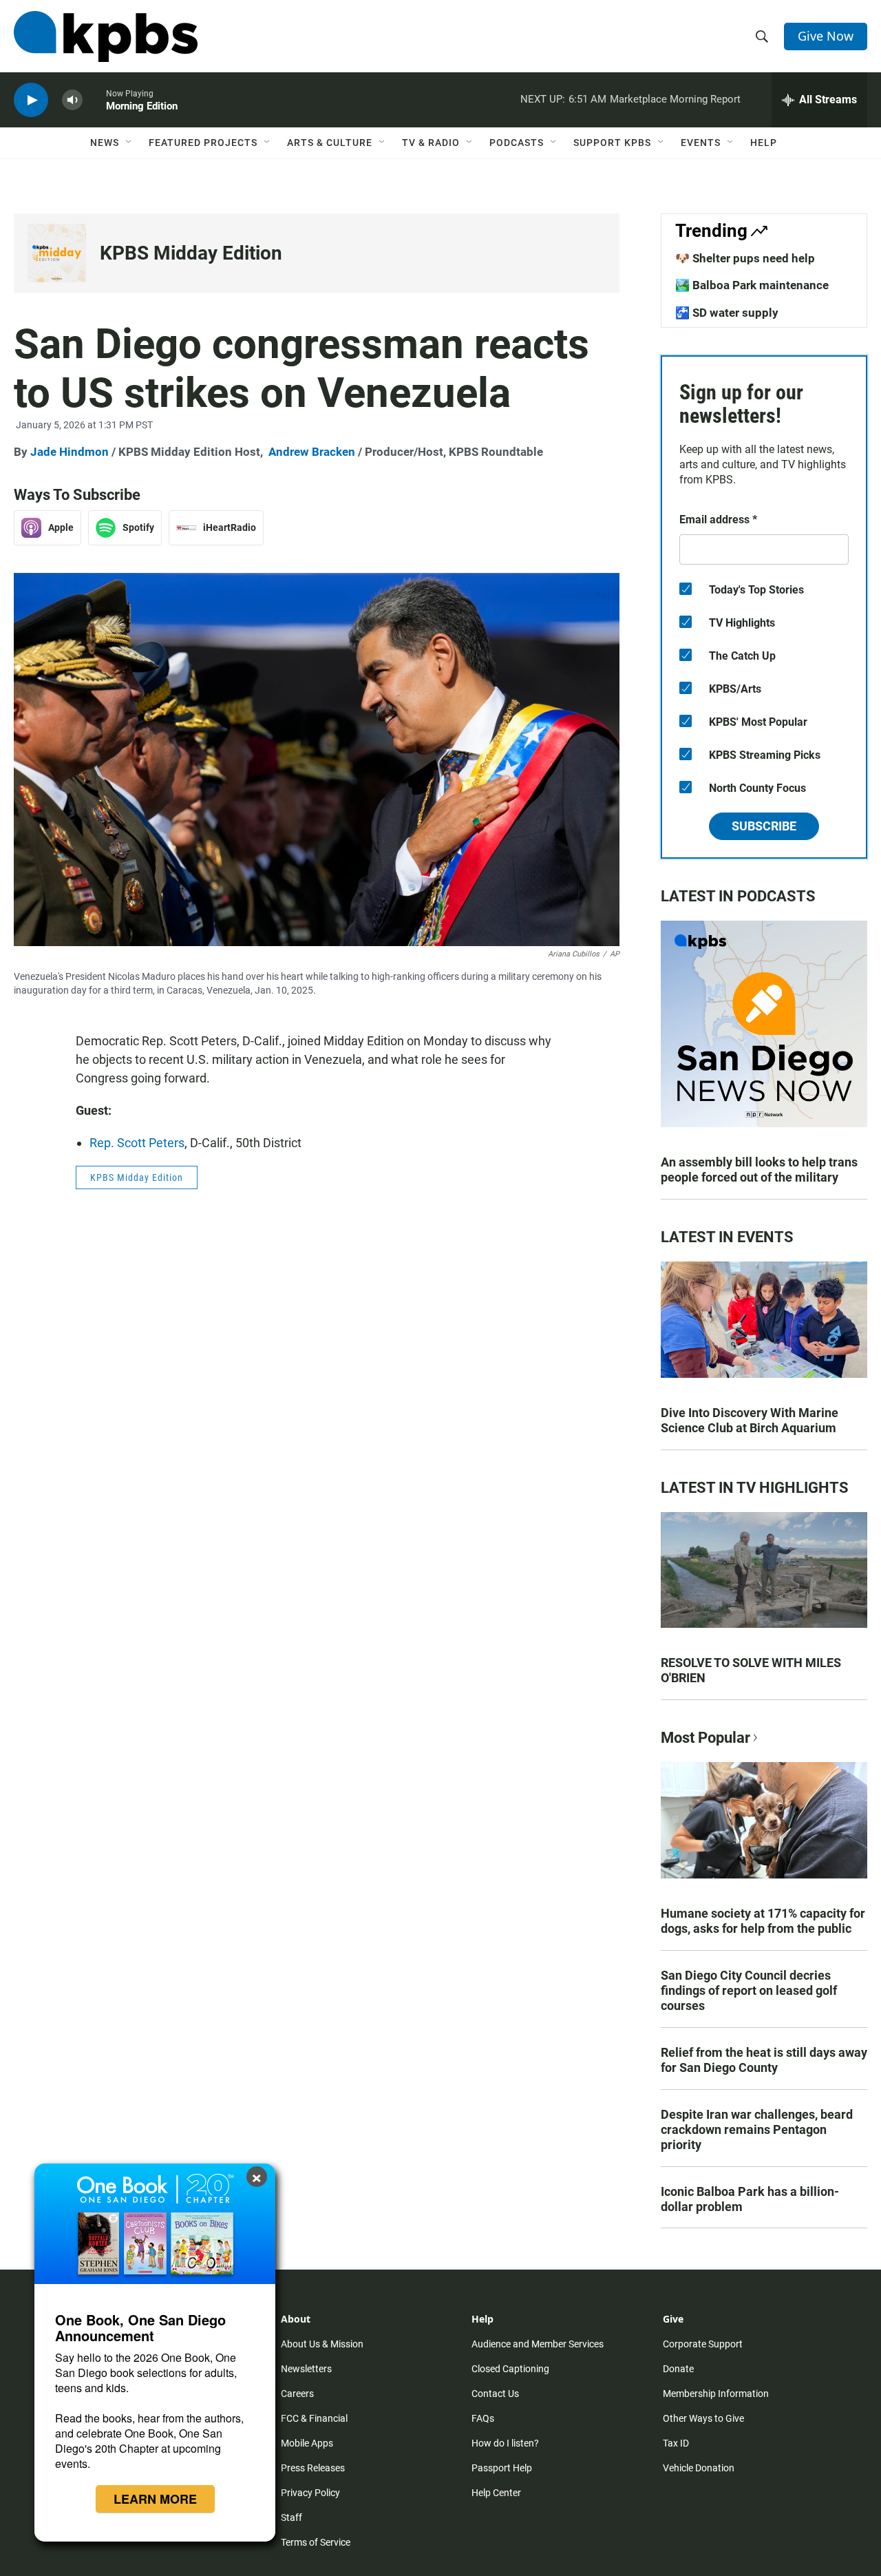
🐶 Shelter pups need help (745, 258)
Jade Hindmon (70, 452)
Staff (291, 2517)
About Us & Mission (322, 2344)
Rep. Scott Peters (137, 1143)
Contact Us (495, 2394)
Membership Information (716, 2394)
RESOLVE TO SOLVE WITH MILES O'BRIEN (751, 1670)
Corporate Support (703, 2344)
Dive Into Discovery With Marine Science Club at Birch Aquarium (750, 1420)
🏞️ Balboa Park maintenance (752, 285)
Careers (297, 2394)
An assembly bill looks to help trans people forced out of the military (759, 1170)
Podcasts (517, 143)
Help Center (496, 2493)
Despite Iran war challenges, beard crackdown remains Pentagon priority (757, 2129)
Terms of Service (316, 2542)
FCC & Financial (314, 2418)
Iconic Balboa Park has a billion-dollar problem (750, 2199)
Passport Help (502, 2468)
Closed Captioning (510, 2369)
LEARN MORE (155, 2499)
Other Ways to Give (703, 2418)
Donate (678, 2369)
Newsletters (306, 2369)
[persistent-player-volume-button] (72, 100)
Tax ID (676, 2443)
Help (764, 143)
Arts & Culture (330, 143)
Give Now (826, 36)
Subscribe (764, 826)
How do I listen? (505, 2443)
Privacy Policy (310, 2493)
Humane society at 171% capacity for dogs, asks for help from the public (763, 1921)
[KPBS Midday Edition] (57, 253)
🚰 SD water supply (727, 313)
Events (701, 143)
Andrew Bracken (312, 452)
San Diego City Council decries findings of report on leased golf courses (749, 1990)
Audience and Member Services (538, 2344)
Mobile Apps (307, 2443)
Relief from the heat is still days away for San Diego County (764, 2060)
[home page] (106, 36)
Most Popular (705, 1738)
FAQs (483, 2418)
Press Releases (313, 2468)
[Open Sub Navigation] (129, 143)
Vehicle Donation (699, 2468)
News (105, 143)
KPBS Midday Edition (191, 253)
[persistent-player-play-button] (31, 100)
